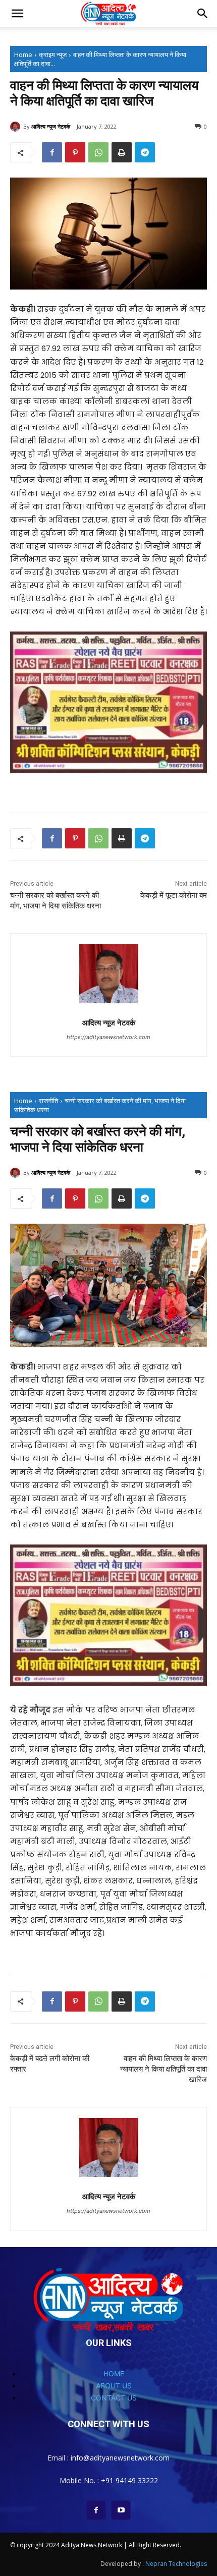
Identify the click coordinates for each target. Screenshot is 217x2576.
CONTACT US (114, 2398)
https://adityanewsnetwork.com (108, 1037)
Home (23, 54)
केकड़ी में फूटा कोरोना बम (174, 895)
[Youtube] (121, 2510)
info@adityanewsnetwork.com (120, 2458)
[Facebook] (52, 152)
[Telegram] (145, 152)
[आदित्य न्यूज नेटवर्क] (17, 127)
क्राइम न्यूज (53, 54)
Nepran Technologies (176, 2564)
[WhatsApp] (98, 152)
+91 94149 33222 (129, 2480)
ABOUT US (114, 2386)
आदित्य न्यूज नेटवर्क (51, 126)
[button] (17, 14)
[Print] (122, 152)
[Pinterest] (75, 152)
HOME (114, 2373)
